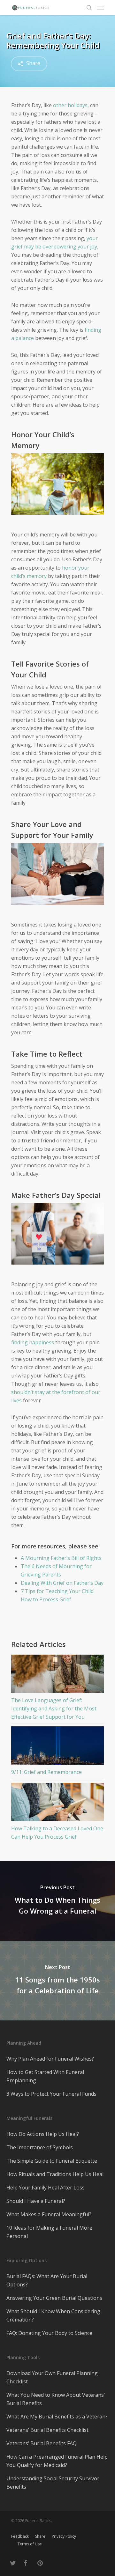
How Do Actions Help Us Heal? (43, 2134)
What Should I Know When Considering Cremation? (53, 2315)
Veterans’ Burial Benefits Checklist (47, 2430)
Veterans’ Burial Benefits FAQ (42, 2443)
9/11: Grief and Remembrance (46, 1772)
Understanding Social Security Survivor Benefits (53, 2483)
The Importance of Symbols (40, 2147)
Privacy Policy (64, 2536)
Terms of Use (30, 2544)
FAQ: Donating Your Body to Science (49, 2333)
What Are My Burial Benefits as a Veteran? (57, 2417)
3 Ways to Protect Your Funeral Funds (51, 2094)
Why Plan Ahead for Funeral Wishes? (50, 2059)
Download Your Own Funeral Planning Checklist (52, 2377)
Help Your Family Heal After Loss (46, 2188)
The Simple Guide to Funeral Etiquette (52, 2161)
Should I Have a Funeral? (36, 2201)
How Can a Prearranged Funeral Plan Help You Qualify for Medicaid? (57, 2461)
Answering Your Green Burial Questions (54, 2298)
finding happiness (33, 1342)
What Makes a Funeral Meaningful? (49, 2214)
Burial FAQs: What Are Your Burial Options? (47, 2280)
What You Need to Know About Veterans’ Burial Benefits (56, 2399)
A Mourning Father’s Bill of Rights (61, 1558)
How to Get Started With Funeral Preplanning (45, 2076)
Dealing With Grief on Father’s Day (62, 1583)
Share (40, 2536)
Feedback (20, 2536)
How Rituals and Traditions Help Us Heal (55, 2174)
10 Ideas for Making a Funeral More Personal (49, 2232)
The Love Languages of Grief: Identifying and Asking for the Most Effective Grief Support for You (54, 1709)
